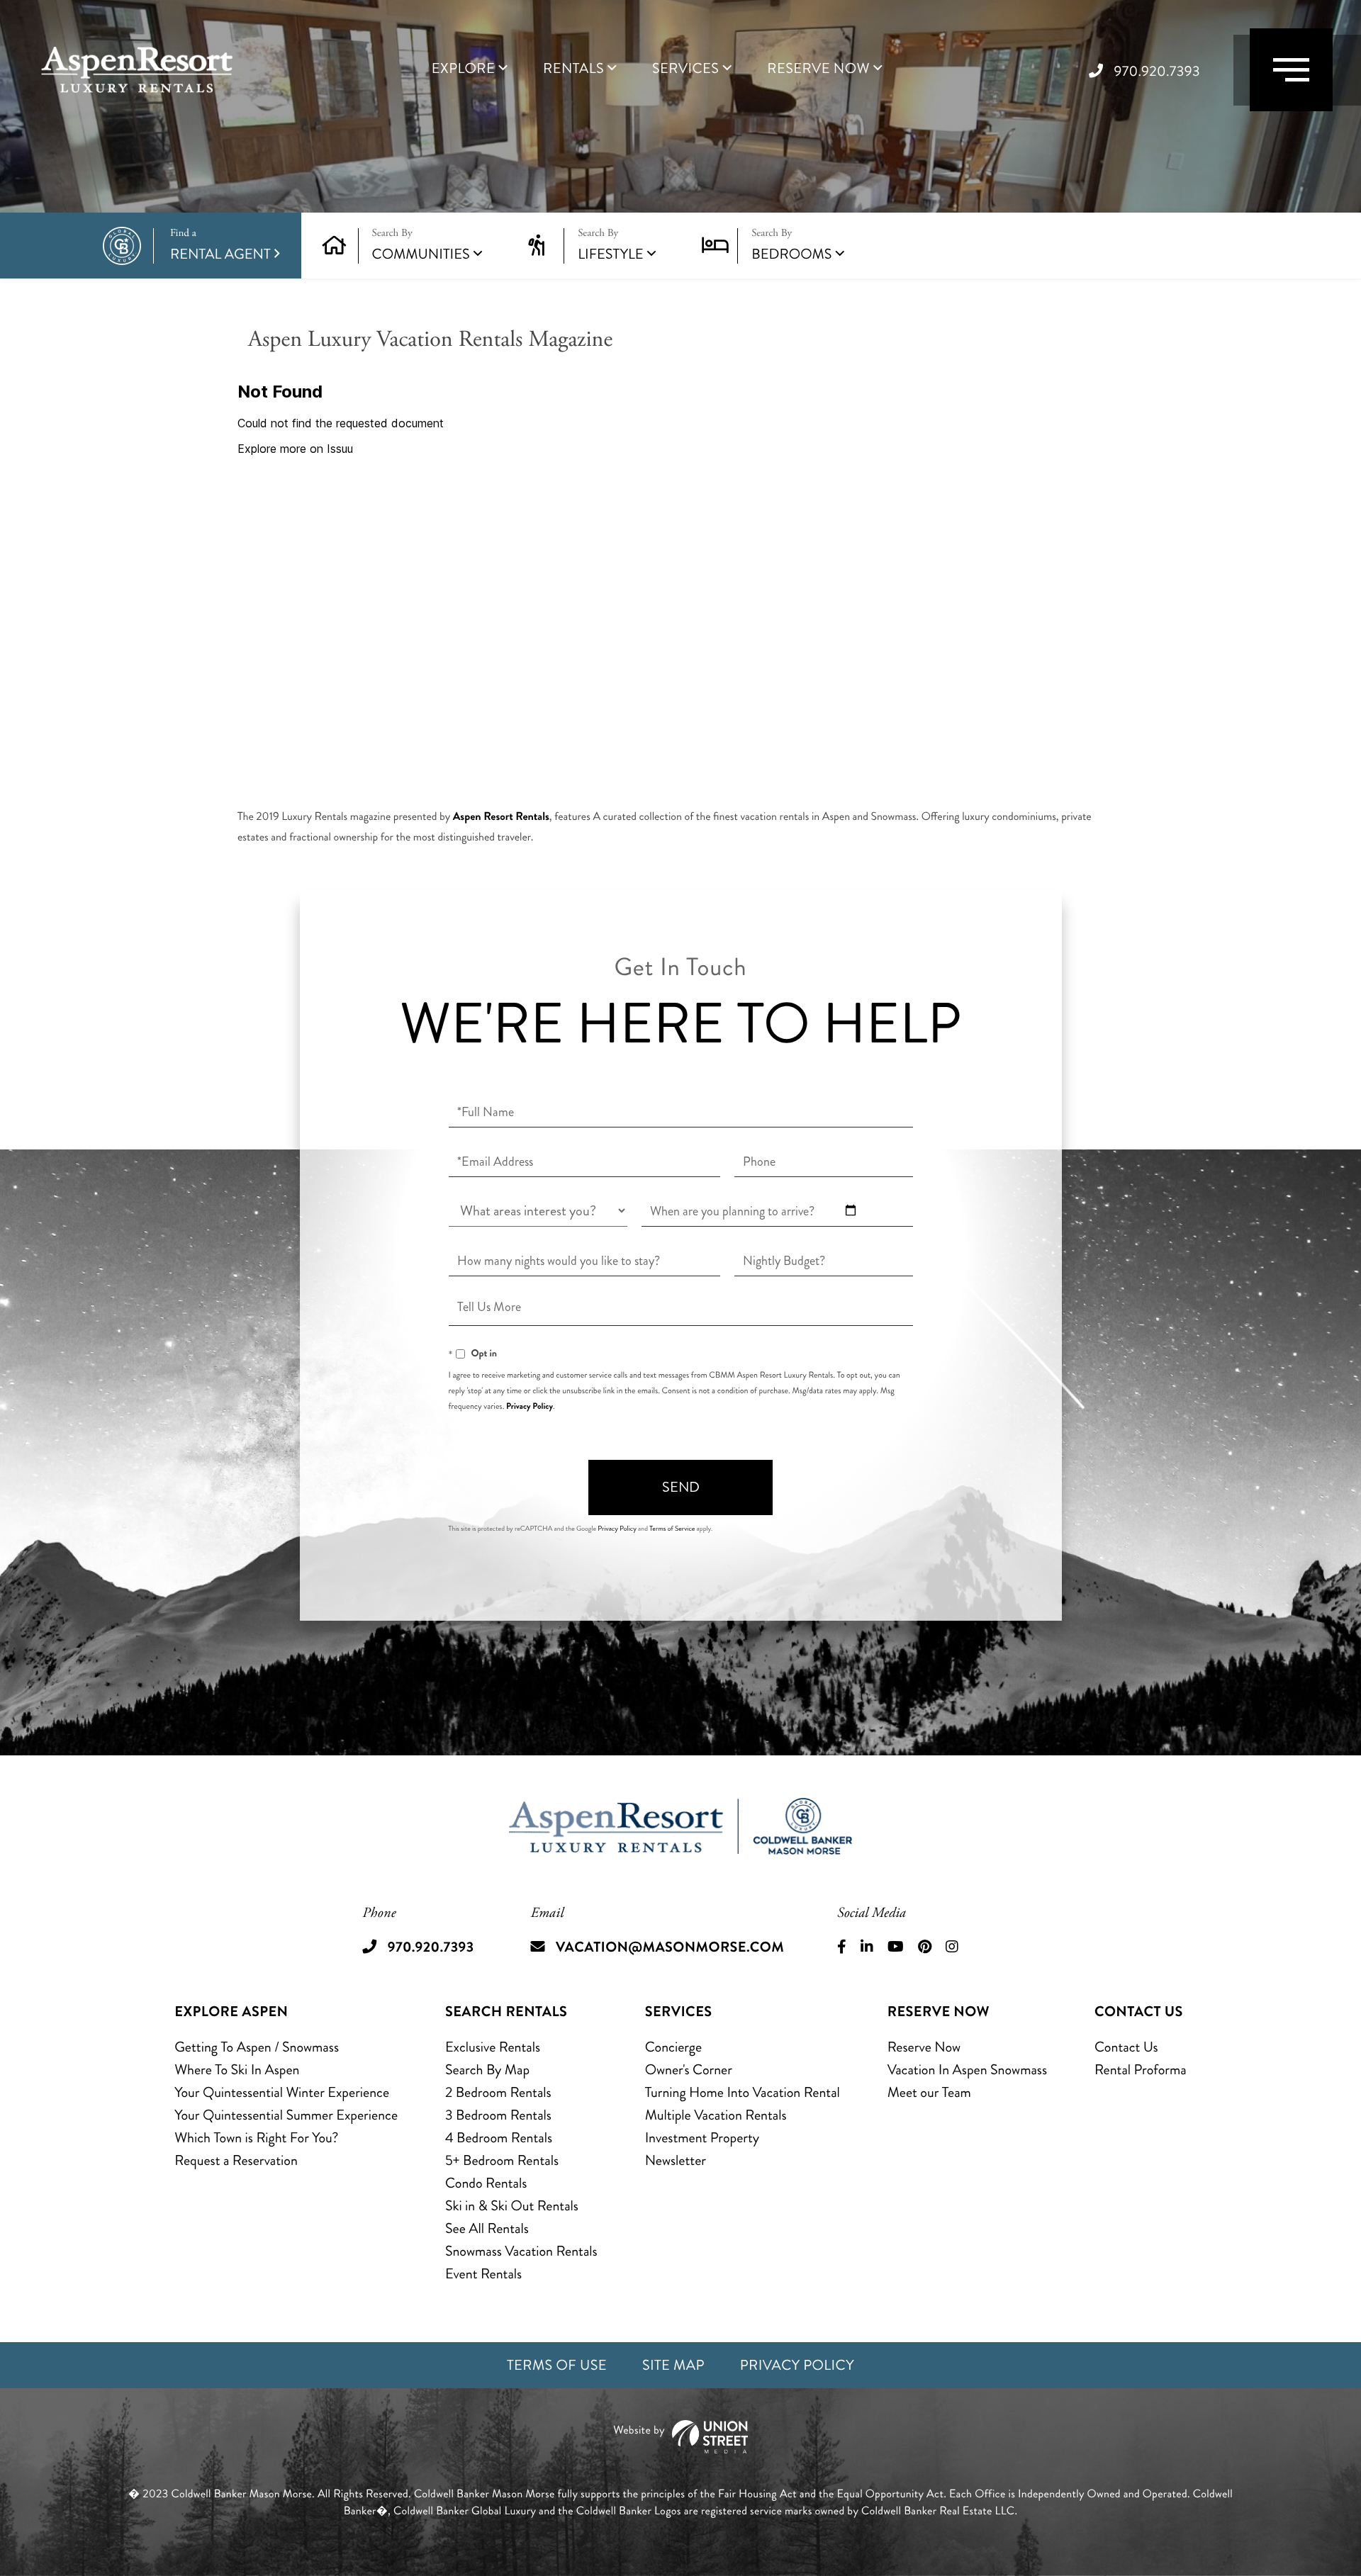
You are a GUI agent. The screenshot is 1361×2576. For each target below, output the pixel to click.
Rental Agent (220, 246)
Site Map (673, 2365)
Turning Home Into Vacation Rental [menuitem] (743, 2092)
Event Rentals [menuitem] (483, 2274)
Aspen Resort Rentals (501, 817)
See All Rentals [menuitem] (487, 2228)
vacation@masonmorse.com (670, 1947)
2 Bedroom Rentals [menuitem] (498, 2092)
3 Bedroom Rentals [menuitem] (498, 2115)
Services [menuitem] (685, 69)
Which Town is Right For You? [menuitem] (256, 2138)
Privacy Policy (530, 1406)
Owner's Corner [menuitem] (689, 2070)
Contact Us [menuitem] (1126, 2047)
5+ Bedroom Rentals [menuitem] (502, 2160)
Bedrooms (791, 254)
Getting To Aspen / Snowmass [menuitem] (257, 2047)
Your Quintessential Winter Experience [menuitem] (282, 2092)
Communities (421, 254)
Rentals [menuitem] (573, 69)
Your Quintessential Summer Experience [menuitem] (286, 2115)
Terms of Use (557, 2365)
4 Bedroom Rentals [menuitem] (499, 2138)
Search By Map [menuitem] (487, 2070)
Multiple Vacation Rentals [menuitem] (716, 2115)
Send (681, 1487)
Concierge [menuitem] (673, 2047)
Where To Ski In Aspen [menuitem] (237, 2070)
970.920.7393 (1157, 71)
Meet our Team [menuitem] (929, 2092)
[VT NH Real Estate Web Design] (680, 2437)
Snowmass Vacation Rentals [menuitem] (521, 2251)
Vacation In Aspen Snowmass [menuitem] (967, 2070)
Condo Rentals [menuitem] (486, 2183)
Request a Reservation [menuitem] (236, 2160)
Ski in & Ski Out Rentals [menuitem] (512, 2206)
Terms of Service (672, 1529)
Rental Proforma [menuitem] (1141, 2070)
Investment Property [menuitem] (702, 2138)
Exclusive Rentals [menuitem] (493, 2047)
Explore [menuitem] (463, 69)
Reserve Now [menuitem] (818, 69)
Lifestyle (611, 254)
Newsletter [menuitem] (676, 2160)
